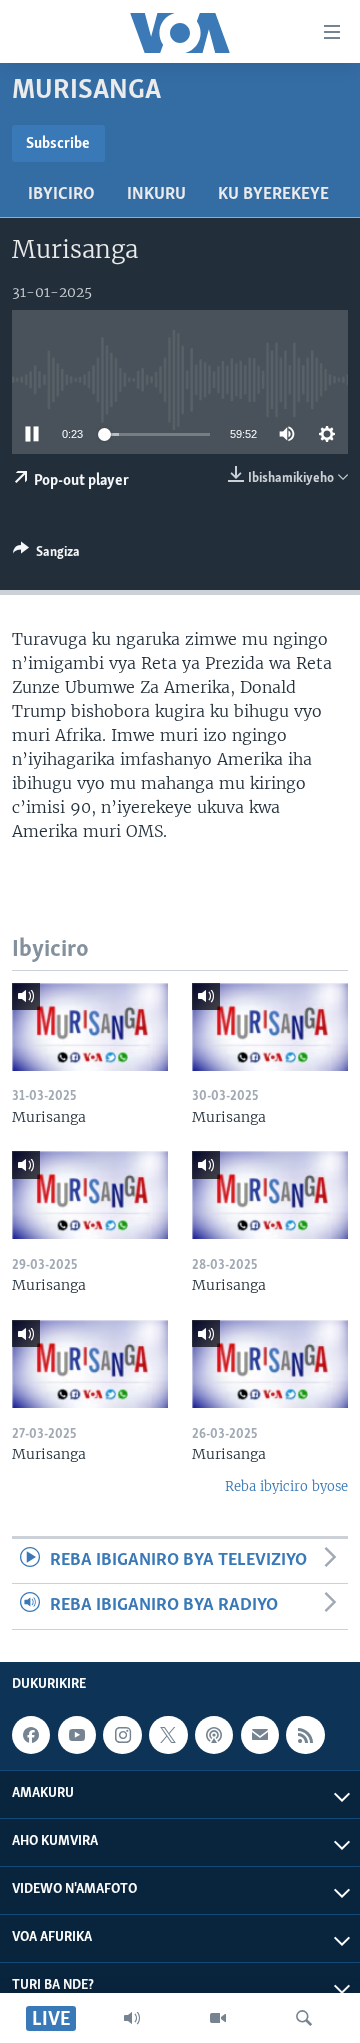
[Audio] (132, 2018)
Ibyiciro (61, 195)
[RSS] (305, 1735)
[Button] (46, 555)
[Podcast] (214, 1735)
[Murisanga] (90, 1027)
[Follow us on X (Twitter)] (168, 1735)
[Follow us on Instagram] (122, 1735)
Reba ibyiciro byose (286, 1486)
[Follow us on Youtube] (77, 1735)
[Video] (218, 2018)
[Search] (304, 2018)
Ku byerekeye (273, 195)
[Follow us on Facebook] (31, 1735)
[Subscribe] (260, 1735)
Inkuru (156, 195)
